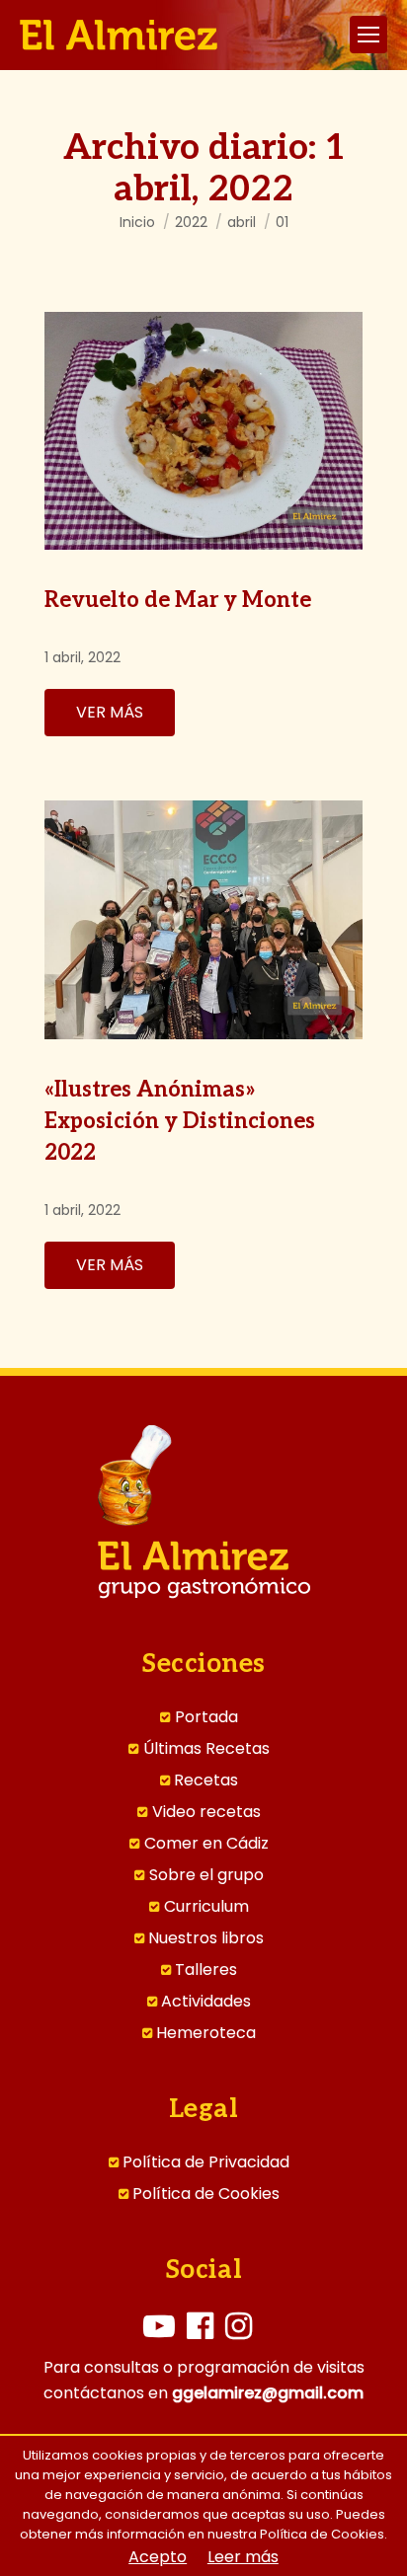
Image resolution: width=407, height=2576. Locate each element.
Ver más (110, 712)
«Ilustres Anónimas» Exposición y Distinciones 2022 (180, 1121)
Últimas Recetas (206, 1749)
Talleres (206, 1970)
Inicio (137, 222)
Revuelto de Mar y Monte (178, 600)
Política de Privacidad (206, 2162)
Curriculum (206, 1907)
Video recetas (206, 1812)
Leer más (243, 2557)
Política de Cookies (206, 2194)
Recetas (206, 1780)
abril (242, 222)
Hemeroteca (206, 2033)
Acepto (158, 2557)
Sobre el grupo (206, 1875)
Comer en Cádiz (206, 1844)
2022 (191, 222)
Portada (206, 1717)
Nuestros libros (206, 1938)
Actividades (206, 2002)
